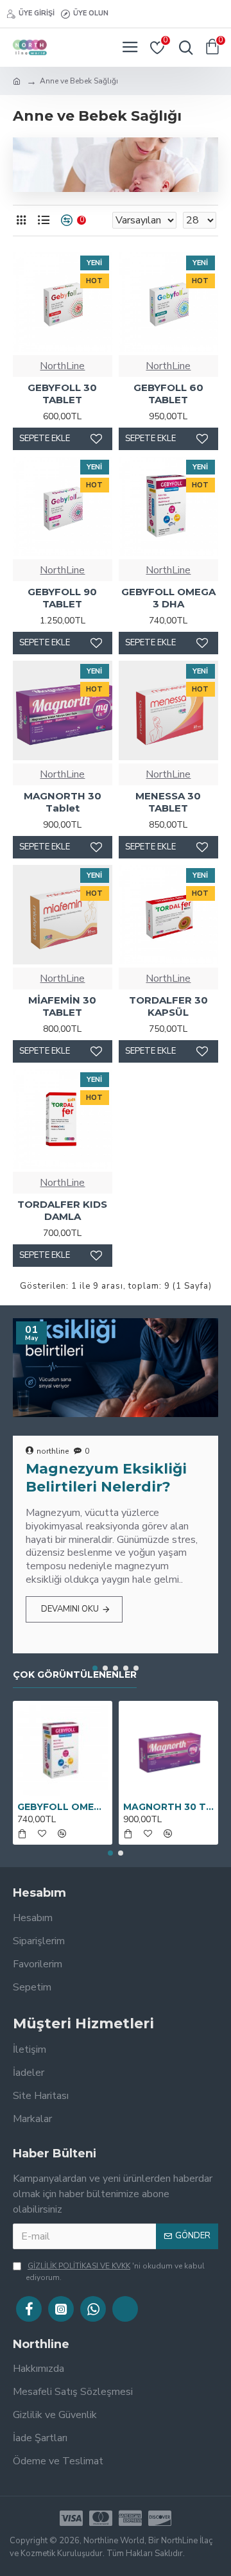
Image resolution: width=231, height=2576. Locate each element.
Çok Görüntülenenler (75, 1675)
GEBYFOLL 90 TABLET (62, 598)
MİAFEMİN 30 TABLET (62, 1006)
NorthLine (62, 366)
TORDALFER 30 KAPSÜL (168, 1006)
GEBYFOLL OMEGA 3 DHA (168, 598)
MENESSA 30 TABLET (168, 802)
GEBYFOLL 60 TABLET (168, 394)
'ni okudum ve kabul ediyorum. (115, 2272)
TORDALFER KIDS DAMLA (62, 1211)
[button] (95, 1668)
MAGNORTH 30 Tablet (63, 802)
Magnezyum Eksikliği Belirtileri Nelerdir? (106, 1478)
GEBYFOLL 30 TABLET (62, 394)
